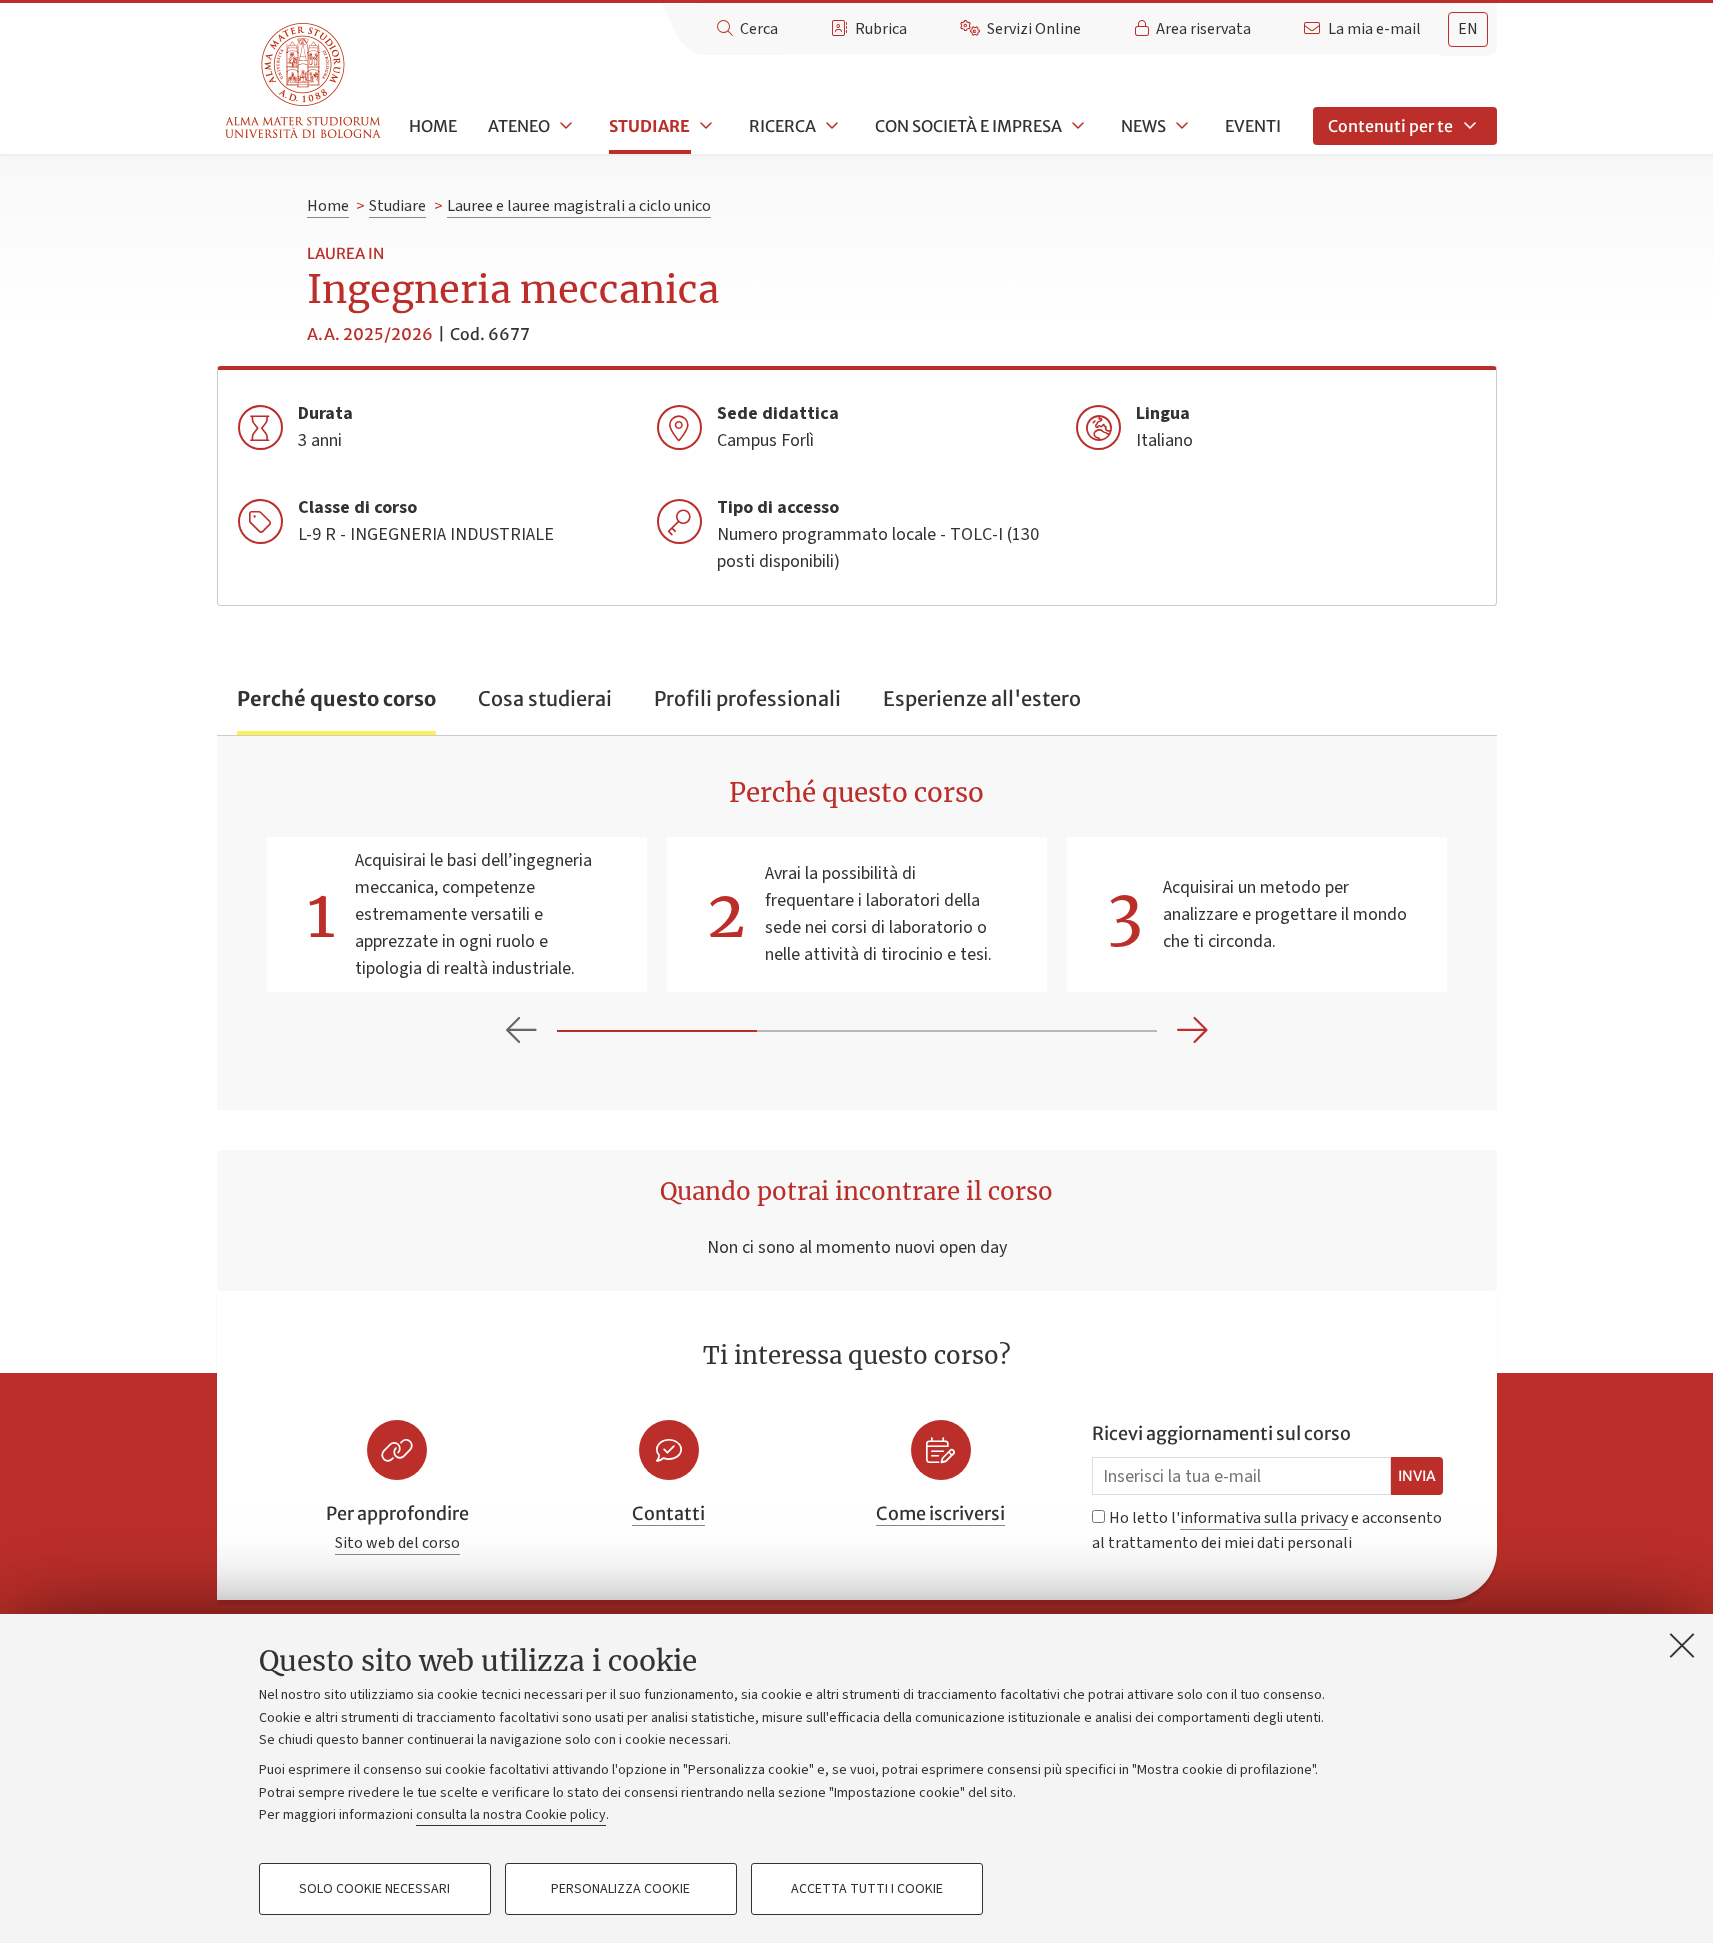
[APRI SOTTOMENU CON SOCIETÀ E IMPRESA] (1076, 126)
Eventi (1253, 126)
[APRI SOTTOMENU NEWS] (1180, 126)
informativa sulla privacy (1264, 1518)
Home (433, 126)
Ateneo (519, 126)
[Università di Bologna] (304, 81)
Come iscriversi (940, 1513)
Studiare (649, 126)
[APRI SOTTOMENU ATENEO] (564, 126)
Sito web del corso (397, 1543)
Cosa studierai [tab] (545, 698)
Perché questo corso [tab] (336, 698)
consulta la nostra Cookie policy (511, 1815)
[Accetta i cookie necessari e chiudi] (1682, 1645)
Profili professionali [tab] (747, 698)
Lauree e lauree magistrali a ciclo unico (579, 206)
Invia (1417, 1476)
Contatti (668, 1513)
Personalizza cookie (620, 1889)
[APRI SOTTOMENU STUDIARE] (704, 126)
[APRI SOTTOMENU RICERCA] (830, 126)
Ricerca (782, 126)
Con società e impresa (968, 126)
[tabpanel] (857, 922)
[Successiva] (1192, 1031)
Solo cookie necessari (374, 1889)
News (1143, 126)
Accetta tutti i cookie (867, 1889)
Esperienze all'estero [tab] (982, 698)
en (1468, 29)
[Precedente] (521, 1031)
